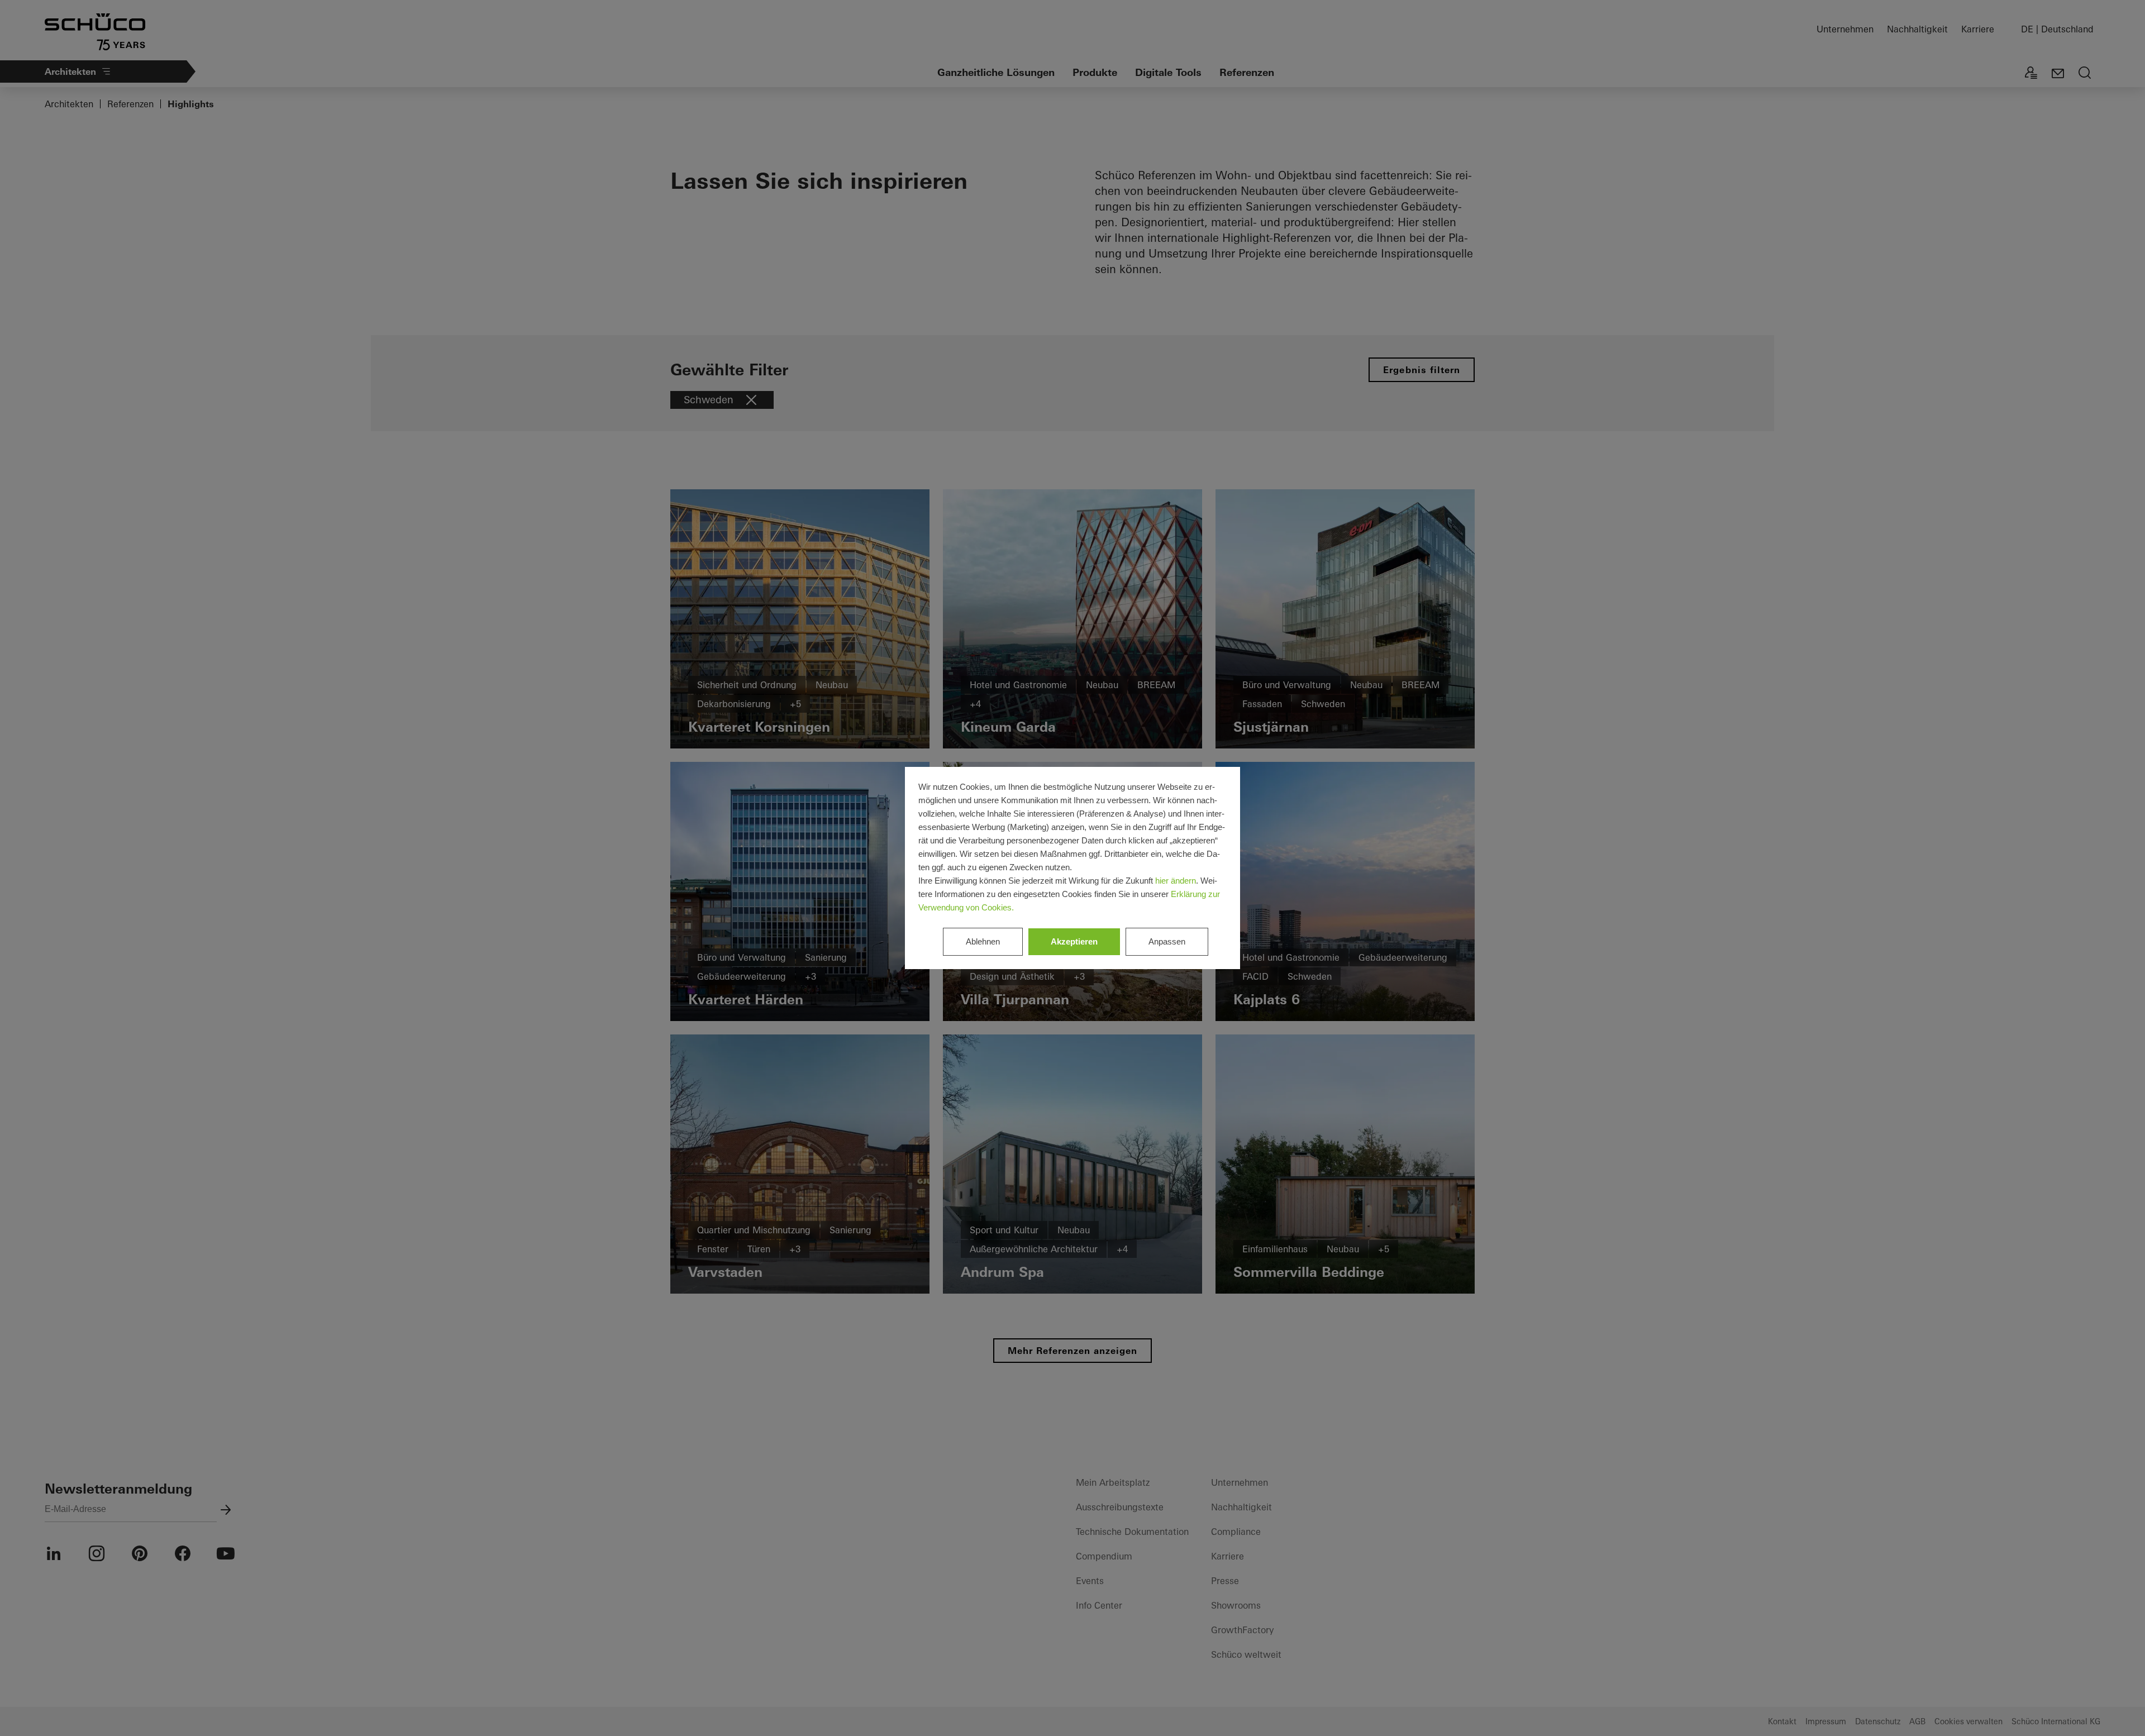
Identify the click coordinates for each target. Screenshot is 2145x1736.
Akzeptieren (1074, 941)
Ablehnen (983, 941)
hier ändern (1176, 881)
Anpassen (1167, 941)
